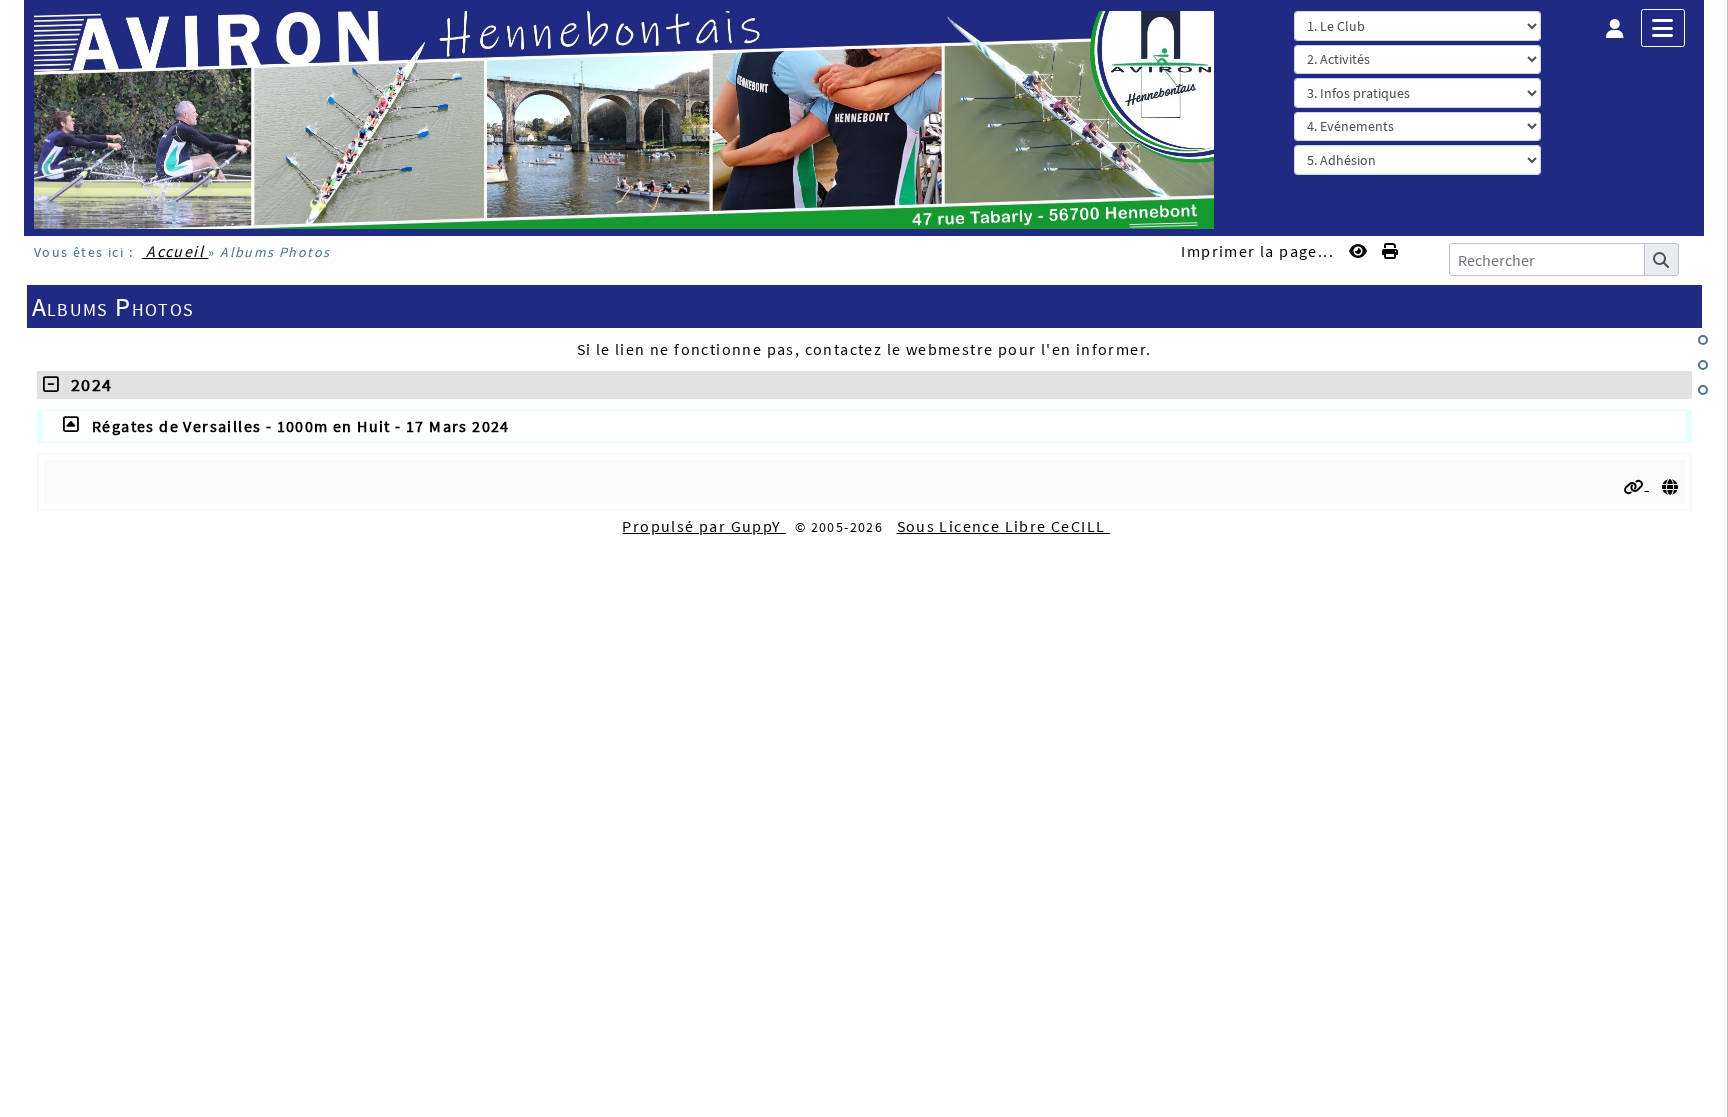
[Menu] (1663, 28)
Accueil (175, 251)
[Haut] (1703, 340)
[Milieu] (1703, 365)
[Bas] (1703, 390)
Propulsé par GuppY (704, 526)
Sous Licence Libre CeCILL (1003, 526)
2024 (86, 384)
